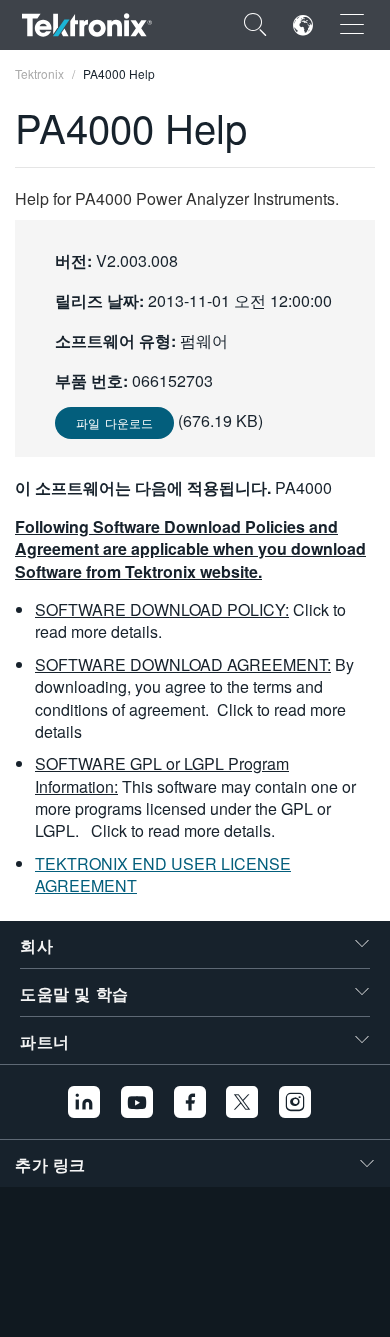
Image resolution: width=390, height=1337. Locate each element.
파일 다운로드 (114, 422)
